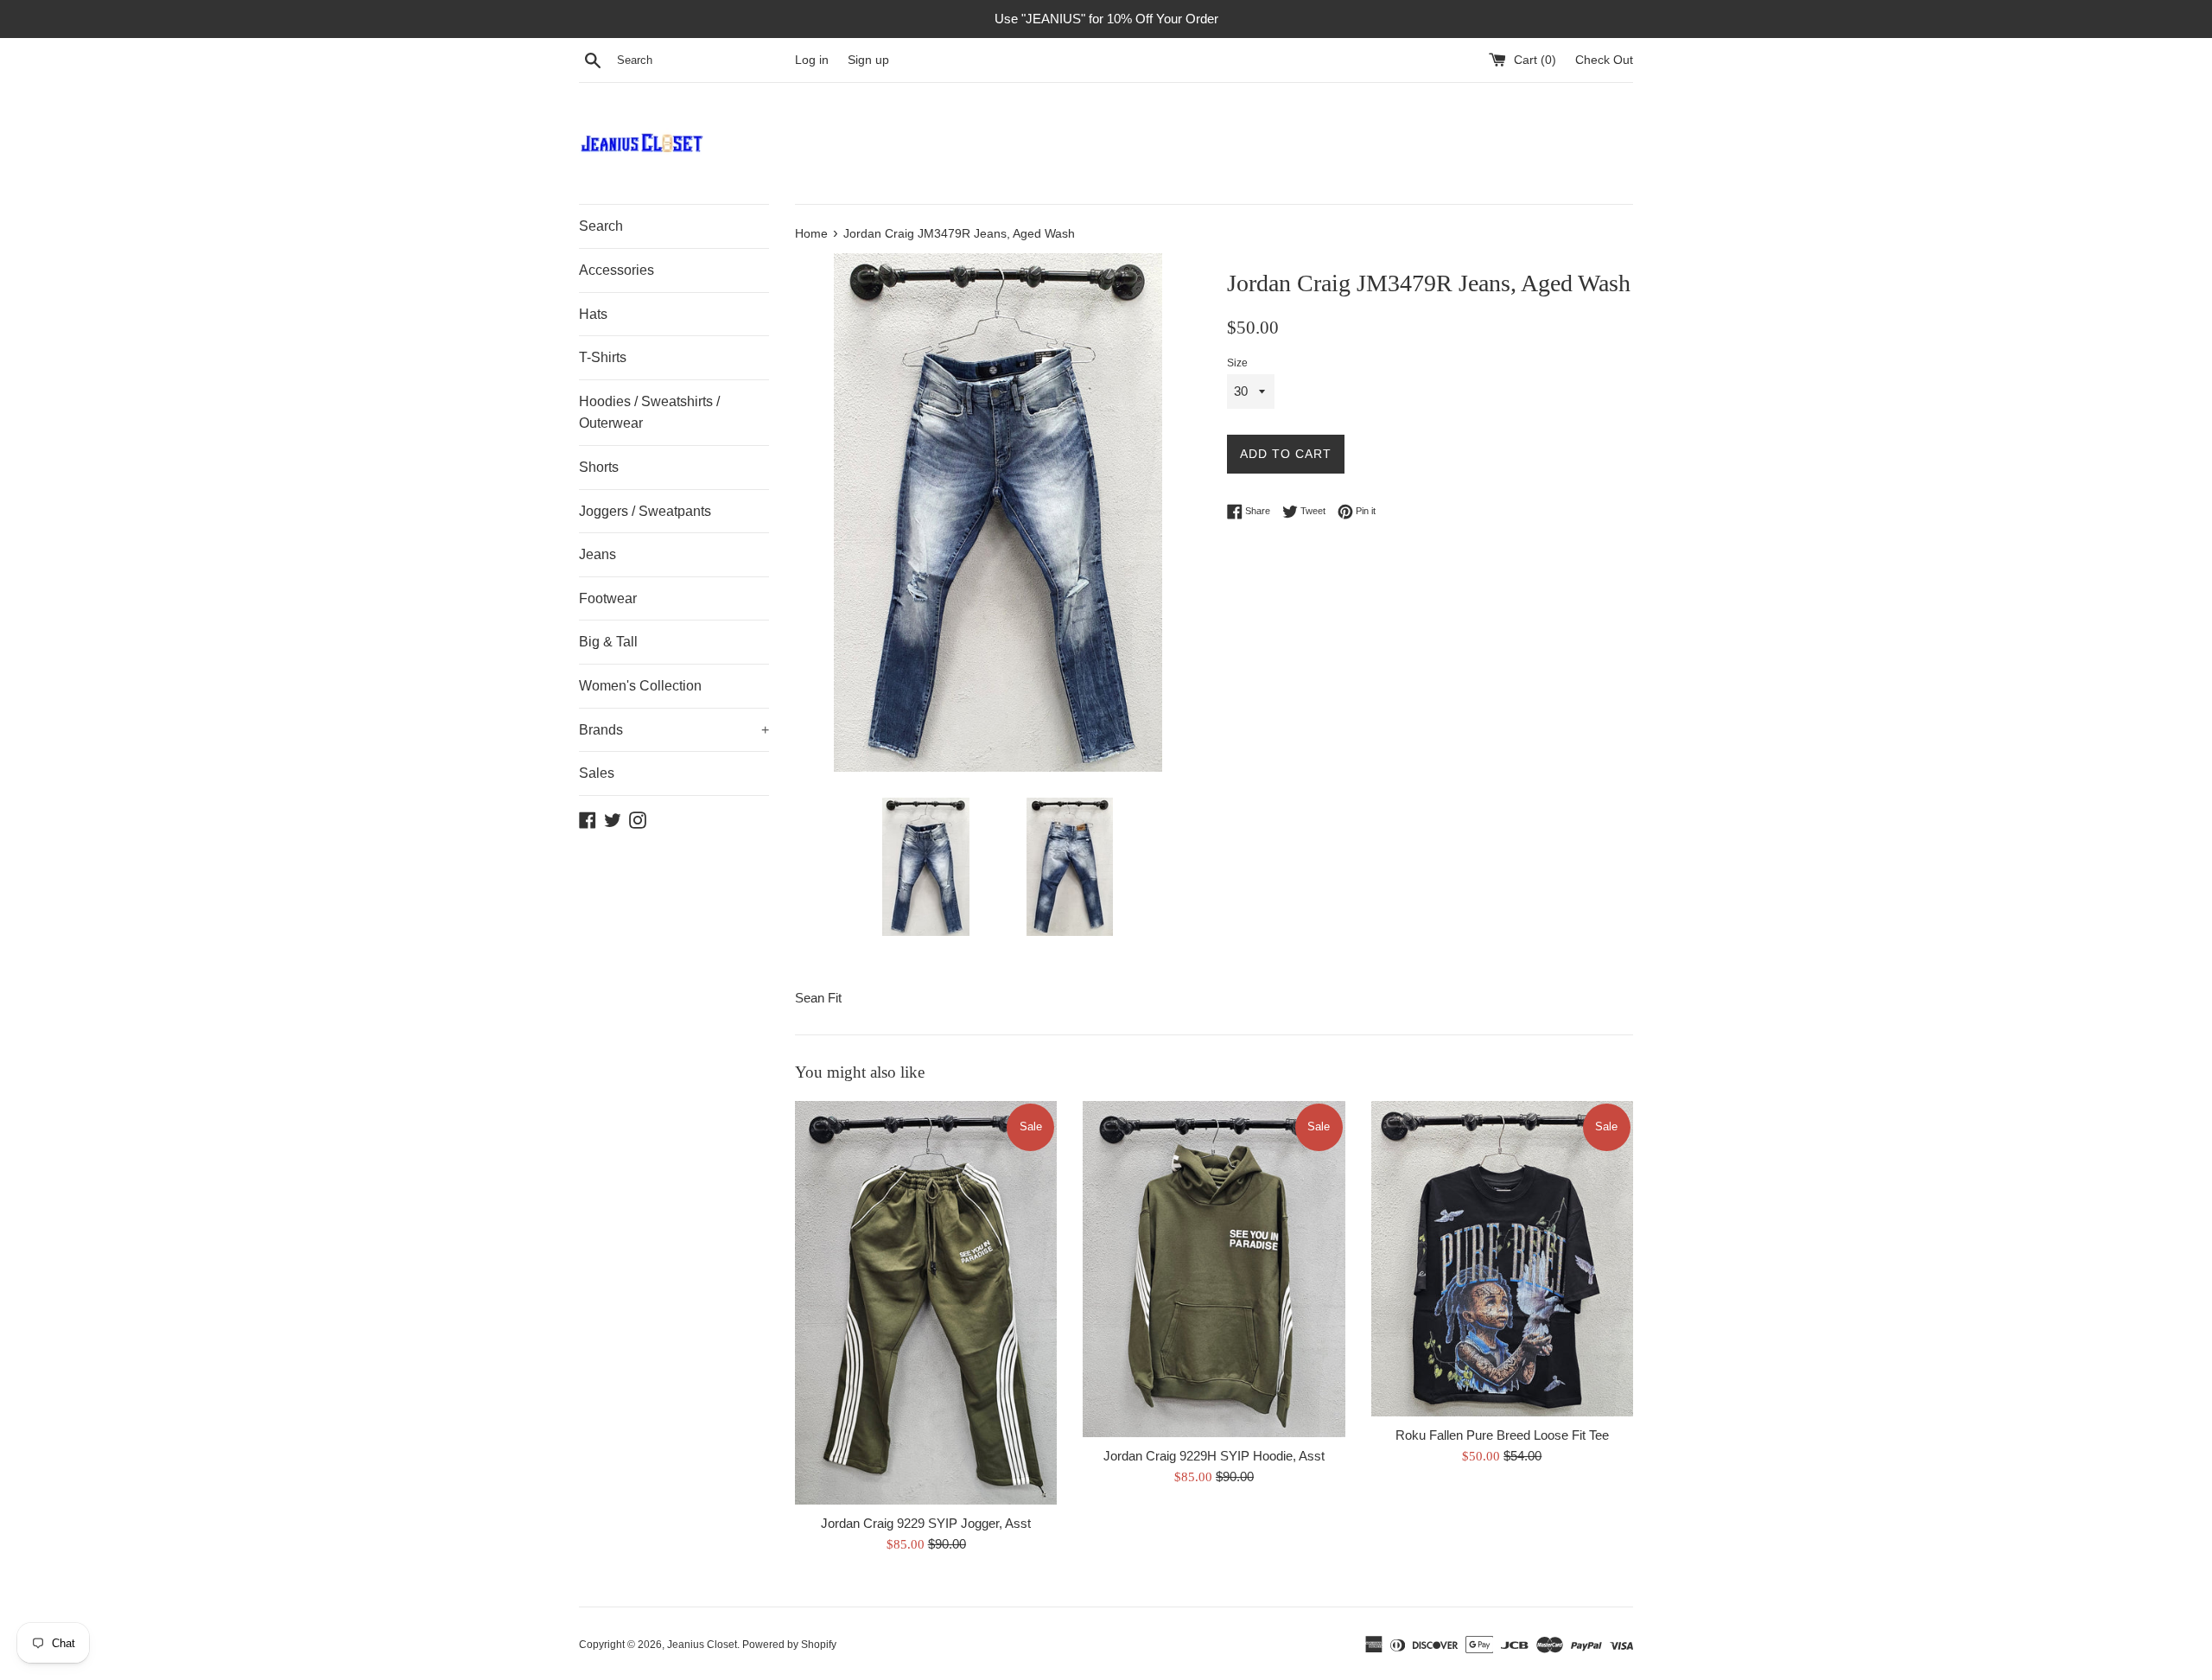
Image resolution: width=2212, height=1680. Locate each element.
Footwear (608, 598)
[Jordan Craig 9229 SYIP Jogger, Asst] (926, 1303)
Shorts (599, 467)
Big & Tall (608, 642)
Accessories (617, 270)
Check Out (1604, 60)
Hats (593, 314)
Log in (812, 60)
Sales (597, 773)
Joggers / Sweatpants (645, 511)
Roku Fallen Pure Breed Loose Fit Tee (1502, 1435)
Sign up (868, 60)
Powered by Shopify (789, 1645)
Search (601, 226)
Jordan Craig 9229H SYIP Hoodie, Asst (1214, 1456)
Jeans (597, 554)
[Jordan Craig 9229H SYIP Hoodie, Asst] (1214, 1269)
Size (1237, 363)
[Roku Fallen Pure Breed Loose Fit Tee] (1502, 1259)
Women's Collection (640, 686)
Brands (674, 730)
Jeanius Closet (702, 1645)
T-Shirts (603, 357)
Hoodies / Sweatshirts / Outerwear (649, 413)
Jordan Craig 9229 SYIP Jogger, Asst (926, 1523)
